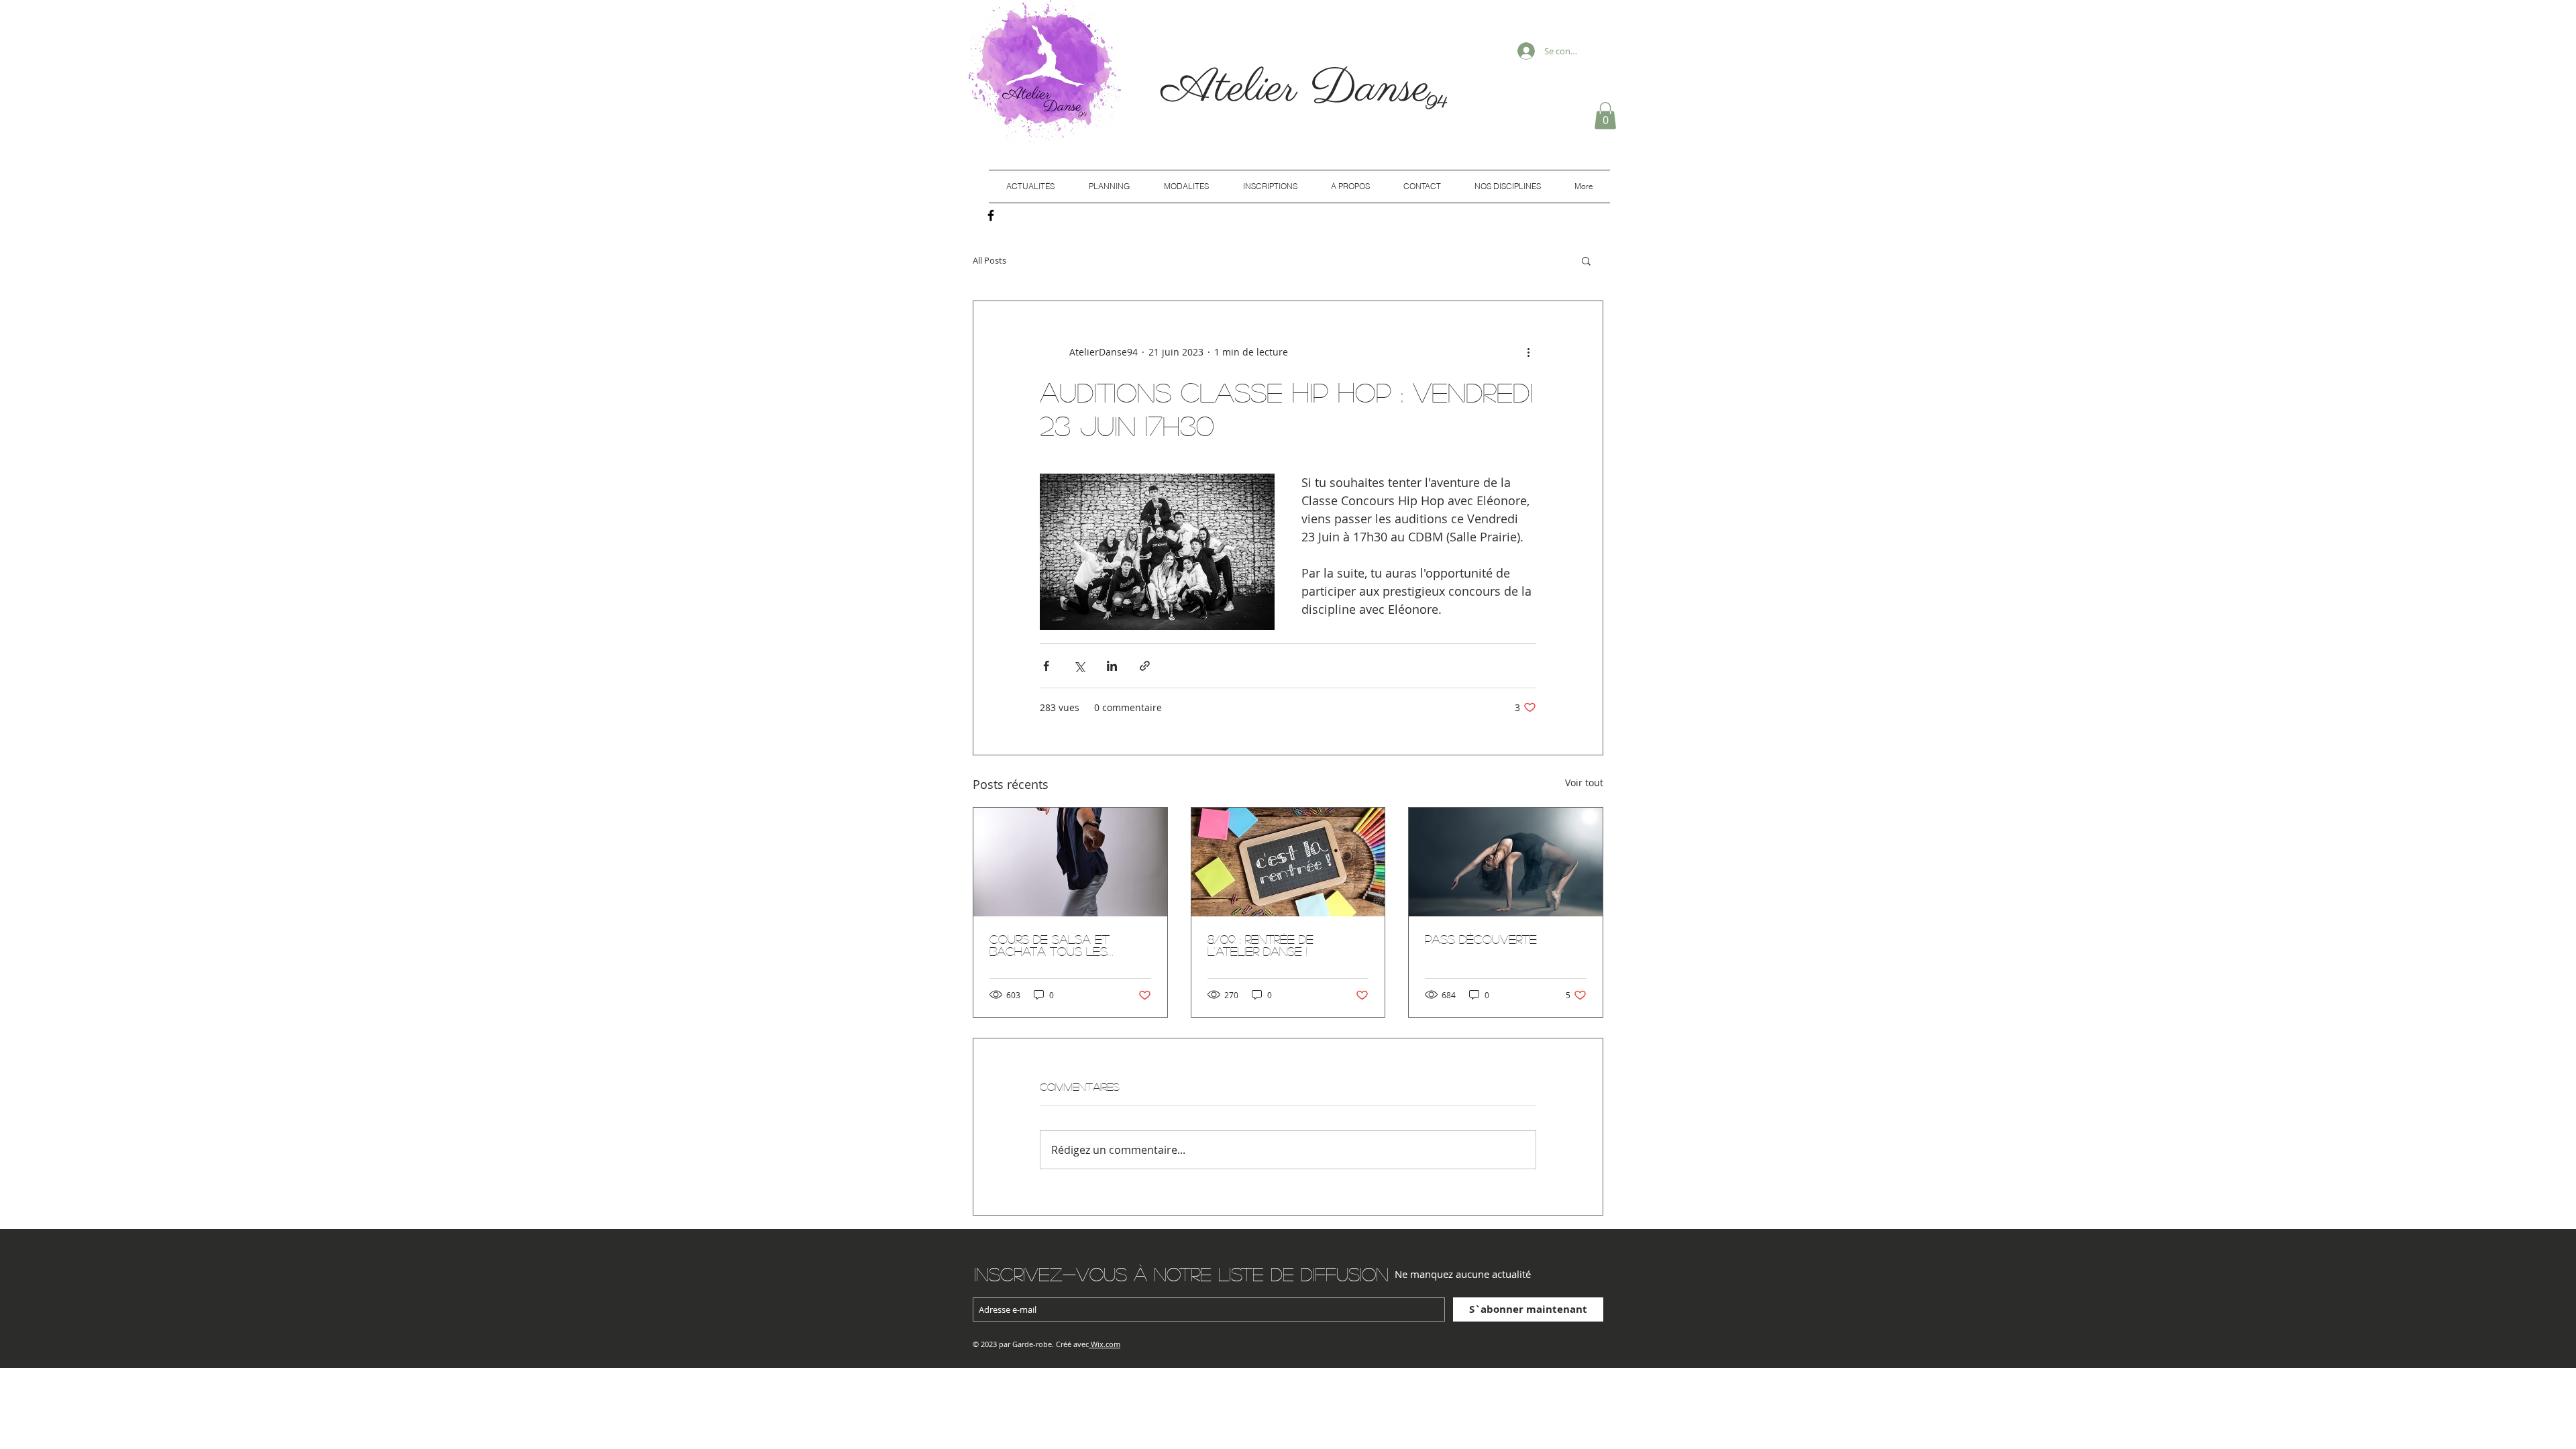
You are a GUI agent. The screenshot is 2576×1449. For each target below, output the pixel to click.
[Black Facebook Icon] (991, 215)
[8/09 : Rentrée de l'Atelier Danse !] (1288, 862)
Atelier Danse (1303, 89)
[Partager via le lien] (1145, 666)
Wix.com (1106, 1344)
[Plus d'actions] (1528, 352)
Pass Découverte (1481, 939)
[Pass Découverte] (1506, 862)
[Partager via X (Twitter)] (1079, 666)
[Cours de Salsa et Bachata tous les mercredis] (1070, 862)
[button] (1605, 116)
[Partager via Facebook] (1046, 666)
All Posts (989, 260)
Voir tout (1584, 783)
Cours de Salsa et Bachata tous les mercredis (1050, 945)
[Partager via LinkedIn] (1112, 666)
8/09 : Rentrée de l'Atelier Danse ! (1260, 945)
